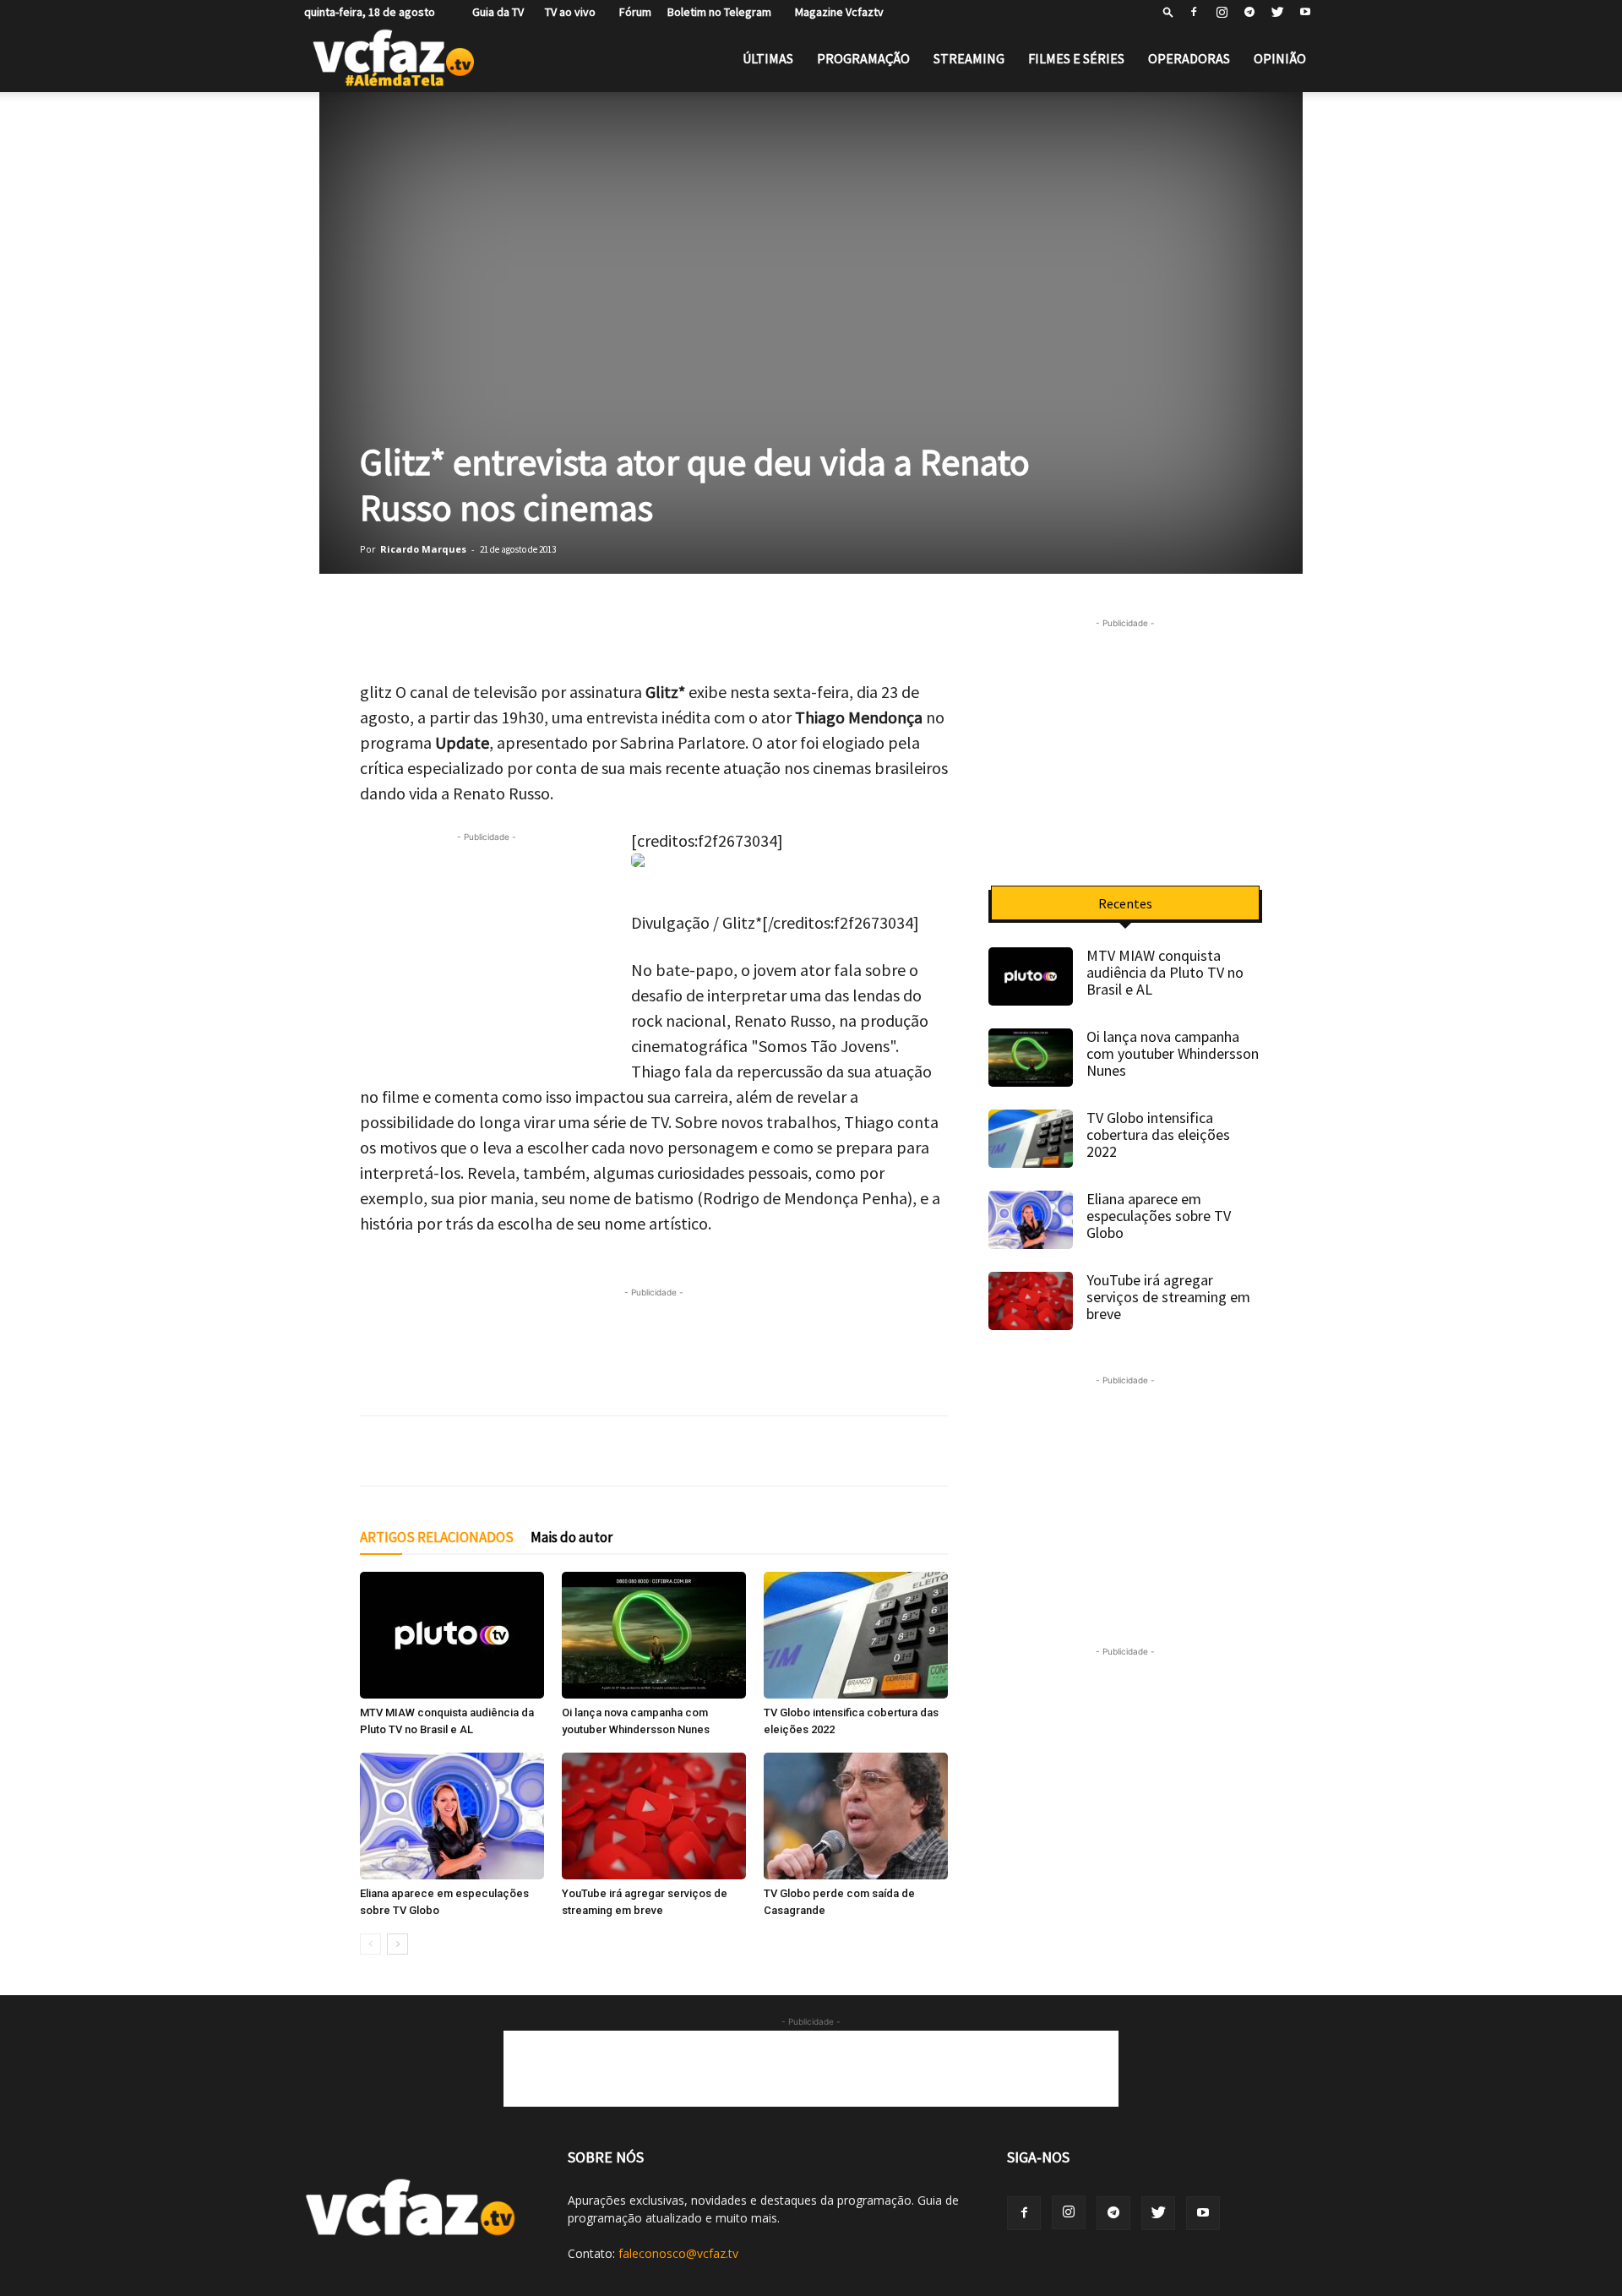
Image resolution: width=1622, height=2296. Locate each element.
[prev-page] (370, 1944)
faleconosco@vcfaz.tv (678, 2253)
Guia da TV (494, 12)
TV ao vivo (568, 12)
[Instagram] (1222, 12)
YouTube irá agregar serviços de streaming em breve (1168, 1297)
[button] (1168, 11)
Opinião (1280, 58)
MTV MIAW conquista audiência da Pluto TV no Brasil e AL (1165, 972)
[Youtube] (1305, 12)
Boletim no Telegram (719, 12)
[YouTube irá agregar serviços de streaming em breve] (654, 1816)
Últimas (768, 58)
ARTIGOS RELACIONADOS (437, 1537)
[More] (673, 631)
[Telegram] (1249, 12)
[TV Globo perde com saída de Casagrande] (856, 1816)
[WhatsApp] (377, 631)
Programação (863, 58)
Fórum (631, 12)
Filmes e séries (1076, 58)
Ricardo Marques (423, 549)
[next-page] (397, 1944)
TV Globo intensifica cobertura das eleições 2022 (1158, 1134)
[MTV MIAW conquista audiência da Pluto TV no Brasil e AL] (452, 1635)
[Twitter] (1277, 12)
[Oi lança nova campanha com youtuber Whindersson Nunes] (654, 1635)
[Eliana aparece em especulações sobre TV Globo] (452, 1816)
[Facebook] (1194, 12)
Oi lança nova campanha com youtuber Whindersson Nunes (1173, 1053)
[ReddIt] (588, 631)
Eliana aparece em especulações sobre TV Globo (1159, 1216)
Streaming (969, 58)
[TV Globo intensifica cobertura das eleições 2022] (856, 1635)
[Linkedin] (546, 631)
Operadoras (1189, 58)
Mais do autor (572, 1537)
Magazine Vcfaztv (835, 12)
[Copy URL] (630, 631)
